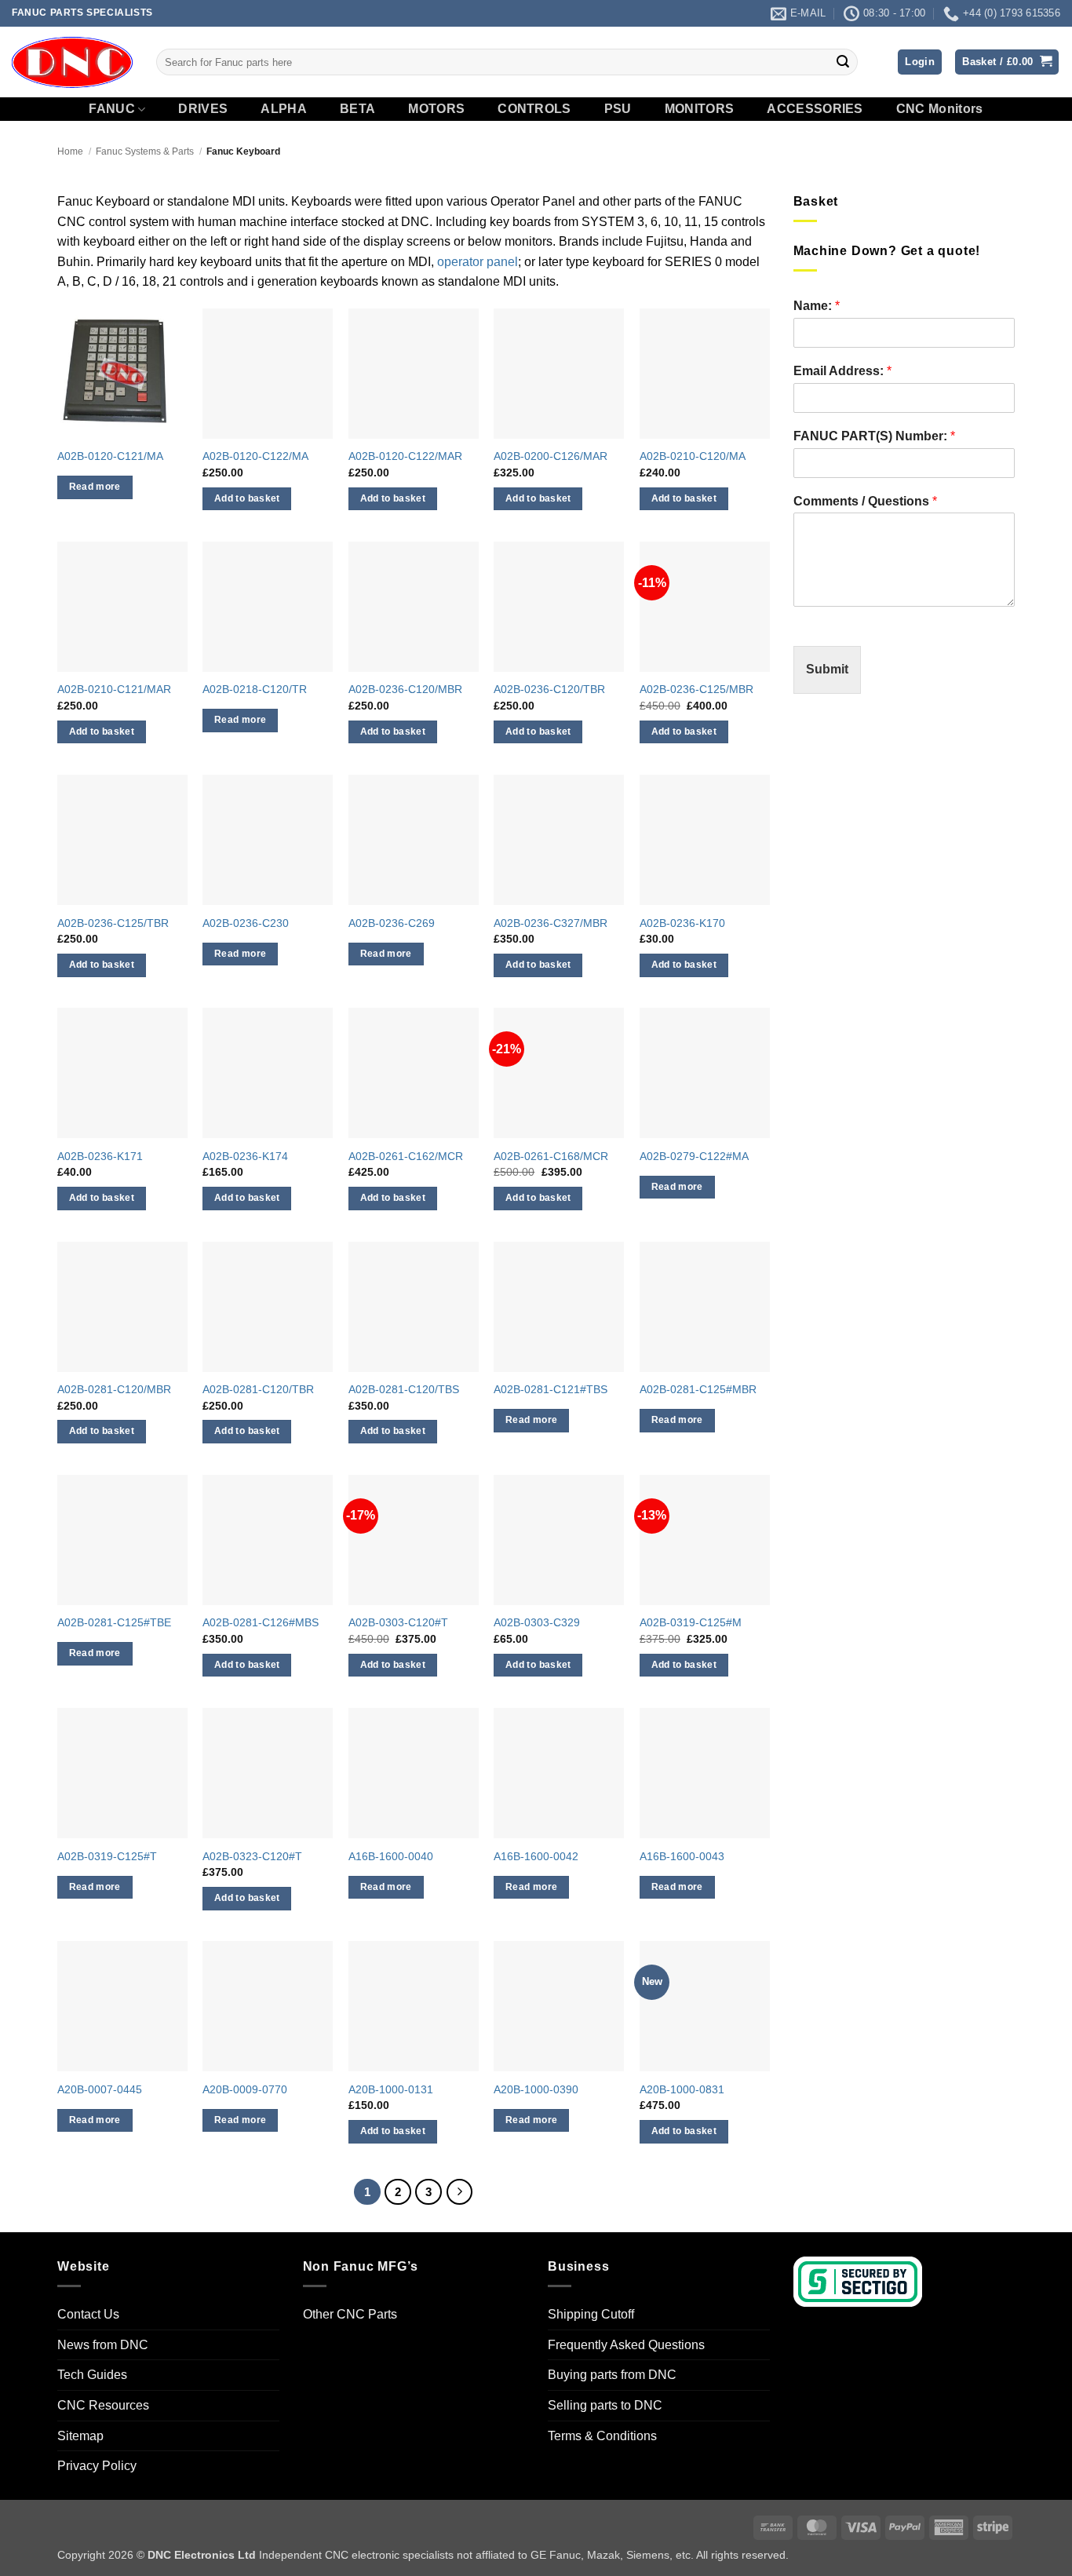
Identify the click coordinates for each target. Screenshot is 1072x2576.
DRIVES (203, 109)
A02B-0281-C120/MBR (114, 1389)
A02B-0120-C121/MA (110, 456)
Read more (95, 487)
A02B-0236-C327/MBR (551, 923)
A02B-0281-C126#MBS (261, 1622)
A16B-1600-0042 (536, 1856)
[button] (920, 62)
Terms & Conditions (602, 2436)
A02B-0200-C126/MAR (551, 456)
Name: (817, 306)
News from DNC (103, 2345)
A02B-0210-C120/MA (693, 456)
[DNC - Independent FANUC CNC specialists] (72, 62)
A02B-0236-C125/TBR (113, 923)
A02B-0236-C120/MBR (405, 689)
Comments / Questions (865, 501)
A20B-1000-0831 (682, 2089)
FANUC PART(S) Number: (874, 436)
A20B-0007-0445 (100, 2089)
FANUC (112, 109)
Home (70, 151)
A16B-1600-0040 (391, 1856)
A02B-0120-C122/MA (255, 456)
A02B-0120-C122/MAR (405, 456)
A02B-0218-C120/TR (255, 689)
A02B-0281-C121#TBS (551, 1389)
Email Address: (842, 371)
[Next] (460, 2192)
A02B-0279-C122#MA (694, 1156)
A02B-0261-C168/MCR (551, 1156)
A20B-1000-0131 (391, 2089)
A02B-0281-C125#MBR (698, 1389)
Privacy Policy (97, 2466)
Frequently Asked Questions (626, 2345)
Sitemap (80, 2436)
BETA (357, 109)
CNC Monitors (940, 109)
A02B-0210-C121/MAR (114, 689)
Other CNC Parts (350, 2314)
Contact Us (88, 2314)
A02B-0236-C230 (246, 923)
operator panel (478, 262)
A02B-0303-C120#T (398, 1622)
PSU (618, 109)
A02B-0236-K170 (682, 923)
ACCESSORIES (815, 109)
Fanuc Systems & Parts (145, 151)
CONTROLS (534, 109)
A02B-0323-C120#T (252, 1856)
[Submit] (843, 62)
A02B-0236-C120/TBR (549, 689)
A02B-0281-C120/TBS (404, 1389)
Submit (827, 669)
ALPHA (284, 109)
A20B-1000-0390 (536, 2089)
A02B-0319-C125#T (107, 1856)
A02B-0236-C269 (392, 923)
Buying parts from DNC (612, 2375)
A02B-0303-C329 (537, 1622)
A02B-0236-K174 (245, 1156)
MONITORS (700, 109)
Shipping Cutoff (591, 2314)
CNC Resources (103, 2405)
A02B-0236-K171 (100, 1156)
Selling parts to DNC (605, 2405)
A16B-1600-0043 (682, 1856)
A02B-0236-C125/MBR (696, 689)
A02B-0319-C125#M (691, 1622)
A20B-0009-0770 (245, 2089)
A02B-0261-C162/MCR (406, 1156)
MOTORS (436, 109)
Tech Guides (92, 2375)
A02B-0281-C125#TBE (114, 1622)
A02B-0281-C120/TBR (258, 1389)
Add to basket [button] (247, 498)
